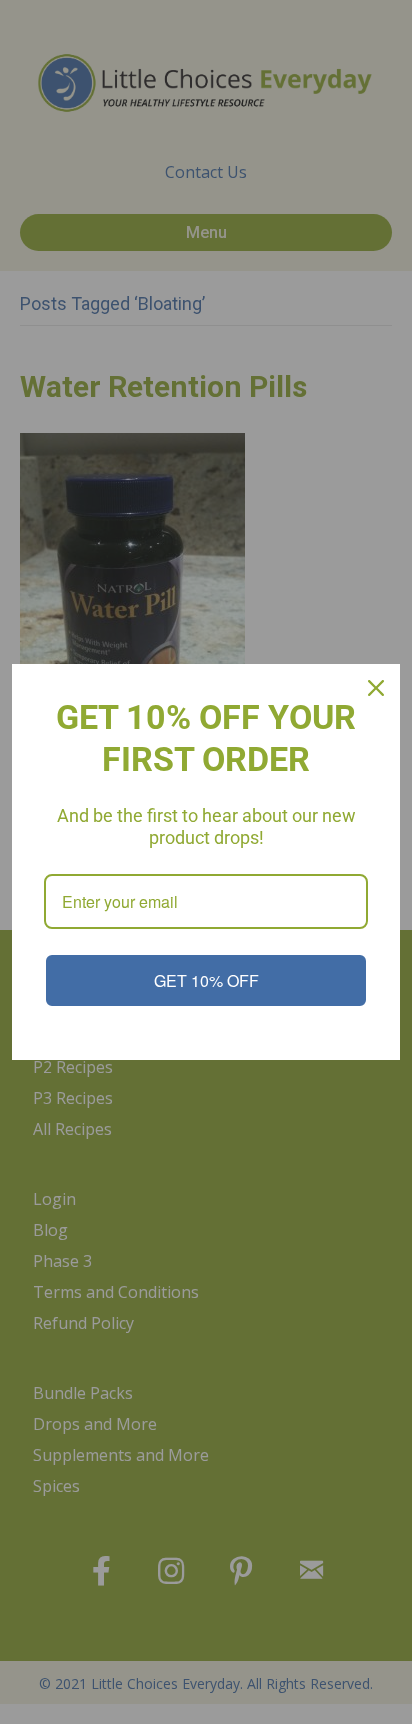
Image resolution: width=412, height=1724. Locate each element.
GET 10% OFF (206, 980)
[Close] (376, 688)
